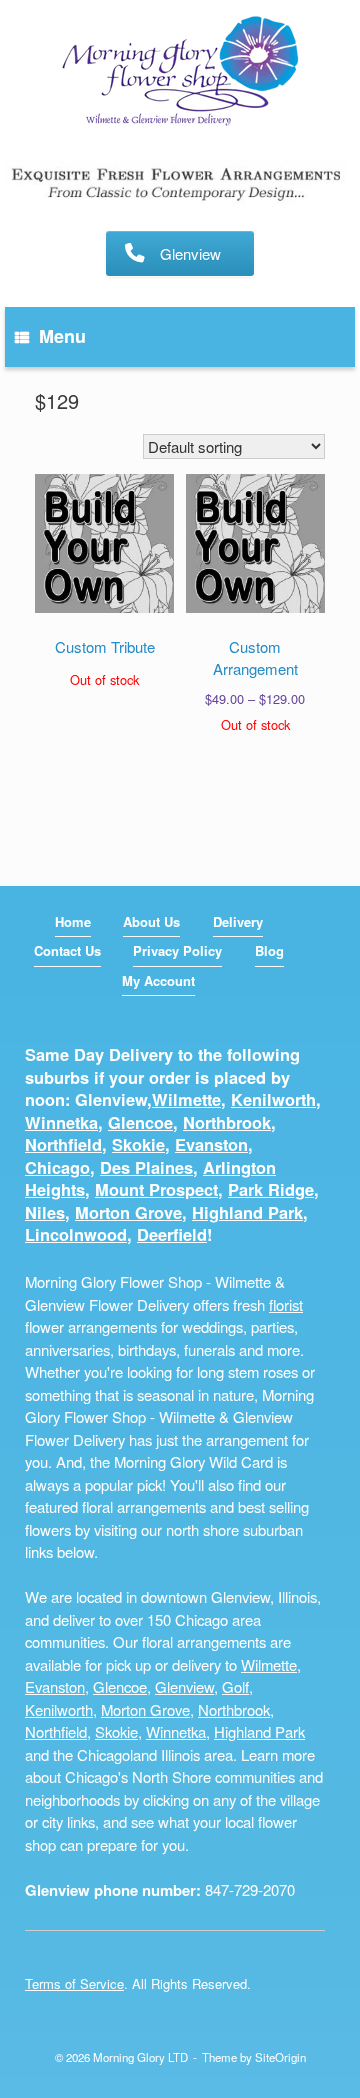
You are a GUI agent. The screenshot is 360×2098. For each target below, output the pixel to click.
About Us (151, 921)
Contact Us (67, 950)
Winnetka (61, 1122)
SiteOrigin (280, 2057)
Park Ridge (271, 1189)
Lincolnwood (76, 1234)
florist (286, 1304)
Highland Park (247, 1212)
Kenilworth (273, 1099)
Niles (45, 1212)
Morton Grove (128, 1212)
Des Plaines (146, 1167)
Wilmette (186, 1099)
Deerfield (172, 1234)
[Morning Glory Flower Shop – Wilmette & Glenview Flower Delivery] (180, 72)
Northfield (63, 1144)
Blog (269, 950)
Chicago (57, 1167)
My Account (158, 980)
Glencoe (140, 1122)
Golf (235, 1686)
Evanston (211, 1144)
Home (73, 921)
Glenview (184, 1686)
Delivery (238, 921)
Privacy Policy (177, 950)
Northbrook (227, 1122)
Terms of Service (74, 1983)
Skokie (138, 1144)
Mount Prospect (156, 1189)
